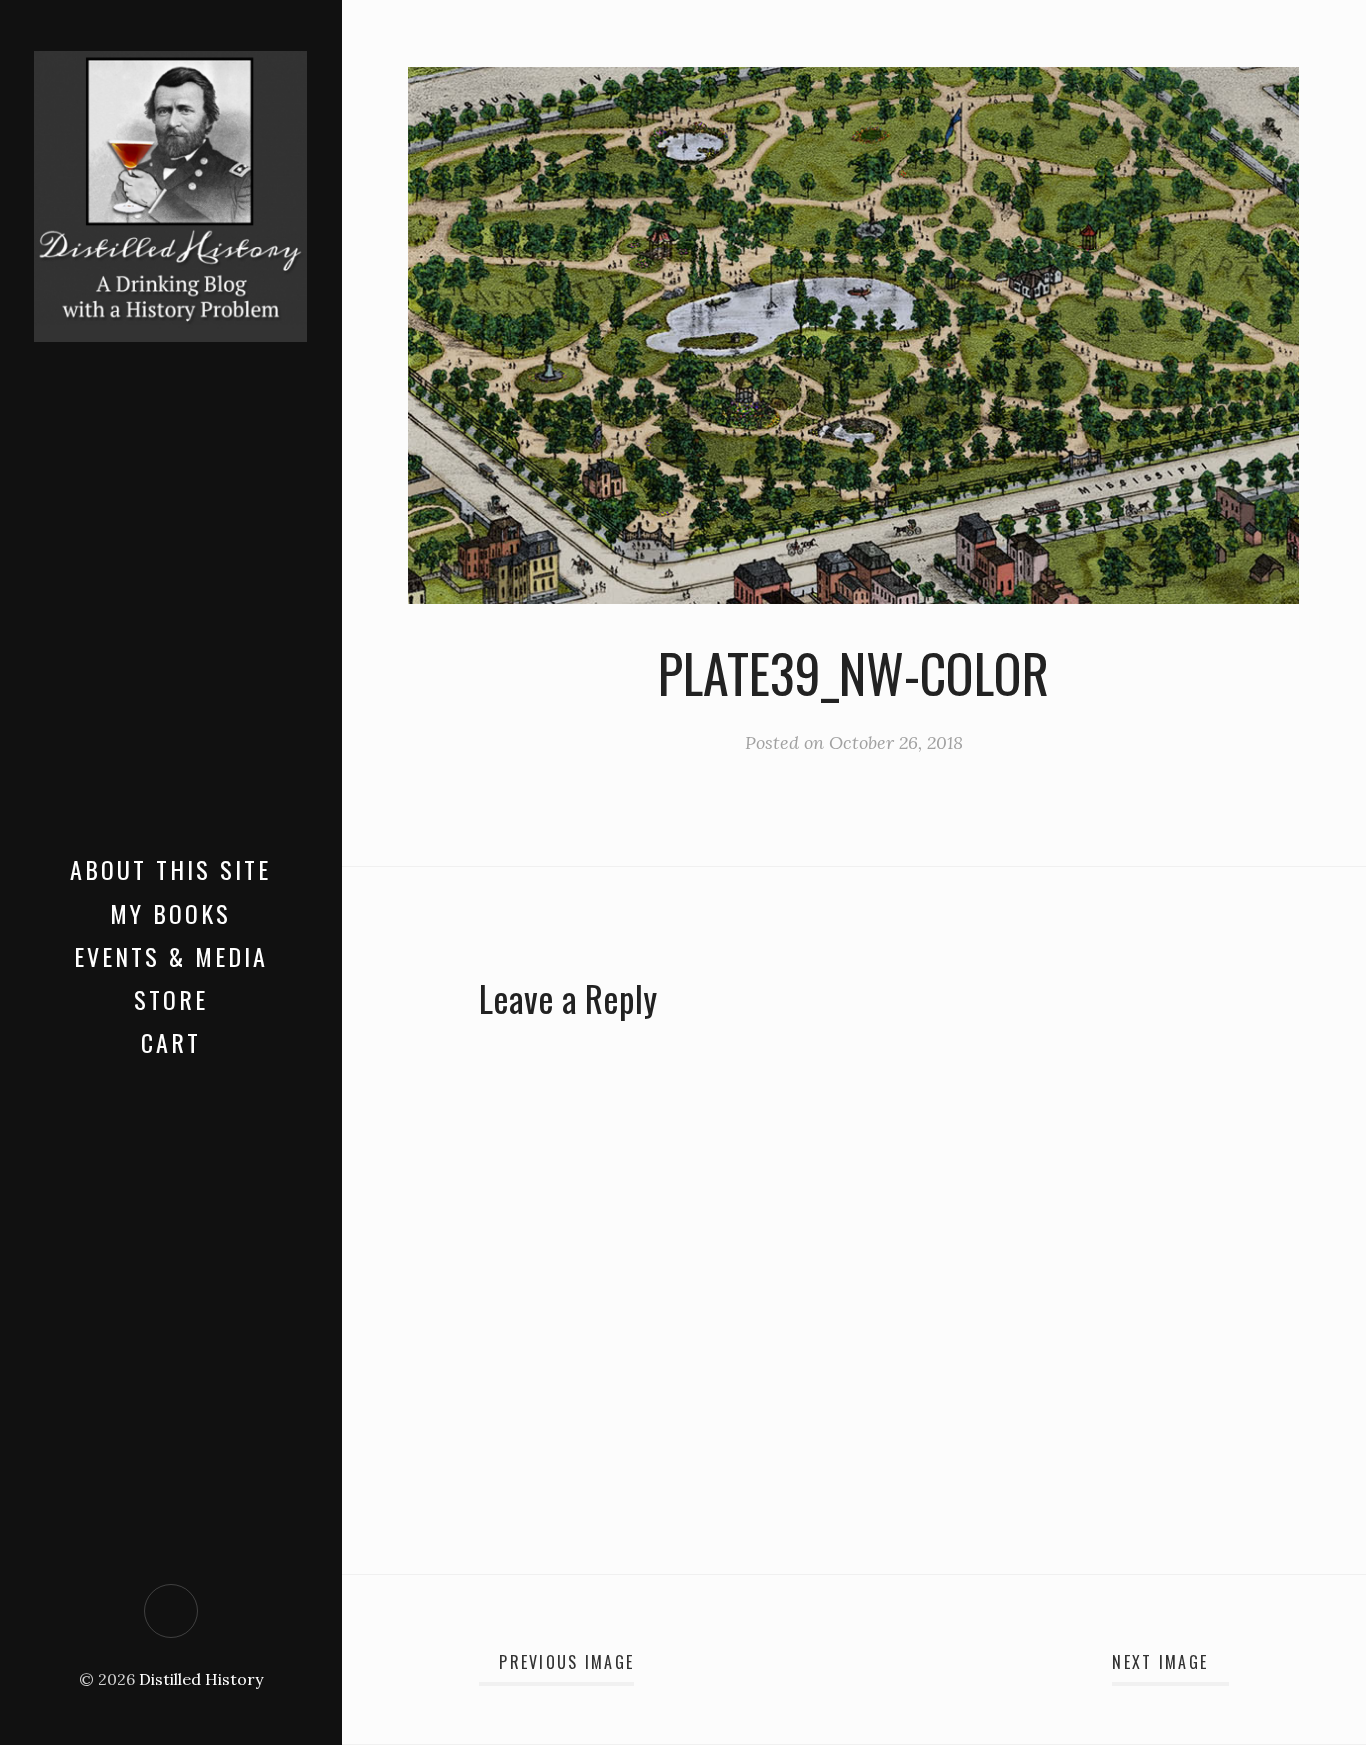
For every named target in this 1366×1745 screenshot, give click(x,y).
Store (171, 999)
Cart (171, 1042)
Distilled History (201, 1679)
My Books (170, 913)
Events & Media (171, 956)
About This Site (170, 869)
